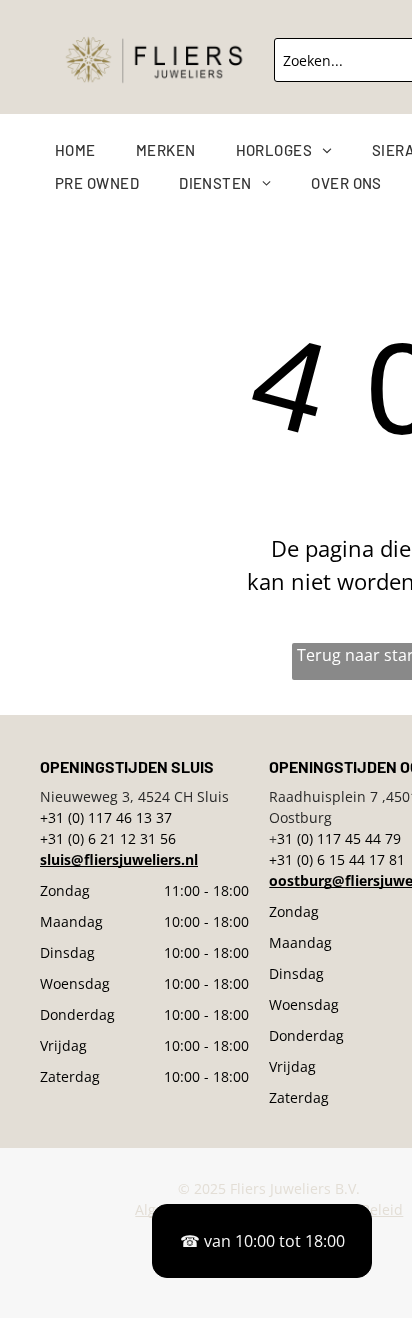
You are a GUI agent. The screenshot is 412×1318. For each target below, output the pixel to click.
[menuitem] (95, 150)
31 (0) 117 (309, 838)
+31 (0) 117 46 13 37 (106, 817)
